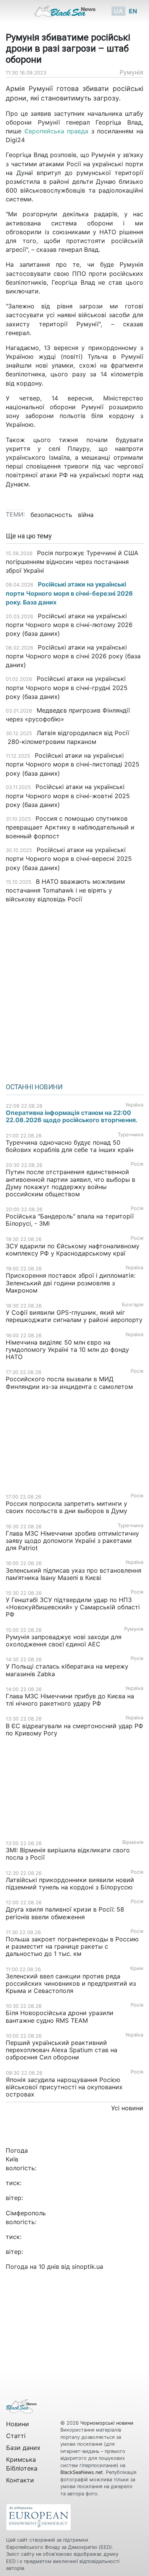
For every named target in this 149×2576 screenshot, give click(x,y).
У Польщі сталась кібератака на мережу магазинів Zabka (67, 1670)
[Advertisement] (74, 990)
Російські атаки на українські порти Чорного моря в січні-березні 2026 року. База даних (69, 593)
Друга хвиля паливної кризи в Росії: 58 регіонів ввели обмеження (65, 1913)
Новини (18, 2424)
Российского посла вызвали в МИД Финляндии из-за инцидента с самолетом (69, 1383)
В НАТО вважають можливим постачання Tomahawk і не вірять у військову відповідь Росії (65, 890)
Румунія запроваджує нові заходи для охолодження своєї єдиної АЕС (64, 1640)
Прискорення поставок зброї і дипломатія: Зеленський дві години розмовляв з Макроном (70, 1283)
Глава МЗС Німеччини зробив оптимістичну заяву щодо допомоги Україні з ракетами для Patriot (72, 1541)
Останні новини (34, 1087)
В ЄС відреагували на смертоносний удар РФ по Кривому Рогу (74, 1729)
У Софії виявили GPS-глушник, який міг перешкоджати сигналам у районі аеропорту (74, 1316)
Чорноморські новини (107, 2423)
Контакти (20, 2480)
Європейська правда (57, 131)
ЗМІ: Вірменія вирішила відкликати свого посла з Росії (68, 1854)
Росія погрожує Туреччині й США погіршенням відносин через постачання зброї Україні (72, 562)
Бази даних (23, 2448)
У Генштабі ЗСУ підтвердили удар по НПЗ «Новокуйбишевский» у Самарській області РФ (73, 1607)
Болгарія (133, 1305)
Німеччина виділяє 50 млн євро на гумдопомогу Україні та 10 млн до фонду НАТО (67, 1350)
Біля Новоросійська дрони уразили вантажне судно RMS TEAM (60, 2016)
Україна (134, 1105)
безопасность (51, 515)
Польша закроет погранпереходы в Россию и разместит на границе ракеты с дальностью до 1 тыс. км (72, 1946)
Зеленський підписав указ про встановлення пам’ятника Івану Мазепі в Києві (74, 1574)
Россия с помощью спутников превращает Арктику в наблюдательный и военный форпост (70, 827)
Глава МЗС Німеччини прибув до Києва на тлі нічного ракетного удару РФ (70, 1700)
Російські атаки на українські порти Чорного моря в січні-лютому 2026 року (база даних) (69, 625)
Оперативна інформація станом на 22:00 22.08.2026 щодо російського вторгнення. (72, 1116)
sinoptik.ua (87, 2267)
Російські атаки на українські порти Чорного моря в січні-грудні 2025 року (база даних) (67, 687)
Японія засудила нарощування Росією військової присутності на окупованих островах (64, 2087)
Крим (137, 1968)
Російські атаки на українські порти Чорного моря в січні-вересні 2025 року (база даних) (69, 859)
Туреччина (130, 1135)
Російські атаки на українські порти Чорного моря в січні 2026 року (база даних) (73, 656)
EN (133, 11)
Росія (137, 1164)
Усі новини (127, 2108)
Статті (16, 2436)
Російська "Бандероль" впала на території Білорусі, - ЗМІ (70, 1220)
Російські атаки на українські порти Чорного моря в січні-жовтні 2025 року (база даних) (68, 795)
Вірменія (133, 1842)
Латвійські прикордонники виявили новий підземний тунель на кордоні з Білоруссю (70, 1883)
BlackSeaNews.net (82, 2472)
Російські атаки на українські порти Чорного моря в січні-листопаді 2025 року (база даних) (73, 764)
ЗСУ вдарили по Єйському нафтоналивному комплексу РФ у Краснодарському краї (73, 1250)
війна (86, 515)
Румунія (131, 72)
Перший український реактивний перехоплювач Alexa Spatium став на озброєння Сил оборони (62, 2050)
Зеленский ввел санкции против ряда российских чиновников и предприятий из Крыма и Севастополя (71, 1983)
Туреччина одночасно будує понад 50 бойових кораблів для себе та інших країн (70, 1146)
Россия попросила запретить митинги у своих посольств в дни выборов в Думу (66, 1507)
